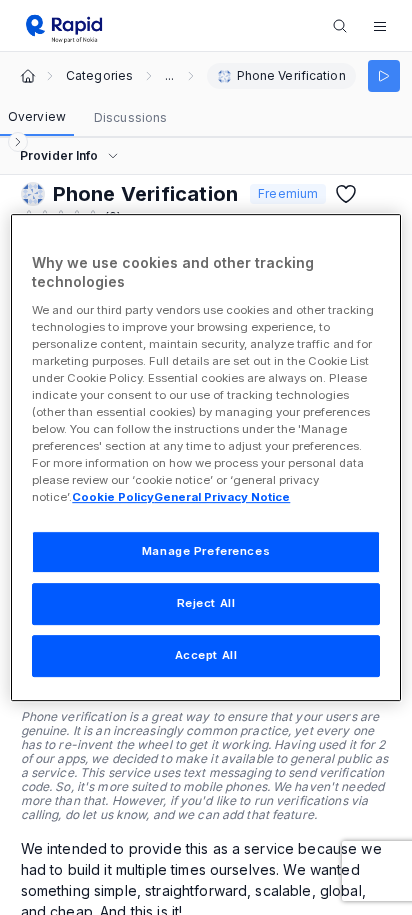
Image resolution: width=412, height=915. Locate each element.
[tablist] (87, 118)
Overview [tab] (37, 116)
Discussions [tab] (130, 117)
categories (99, 76)
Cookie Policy (113, 498)
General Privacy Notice (222, 498)
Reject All (206, 604)
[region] (205, 458)
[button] (380, 26)
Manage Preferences (206, 552)
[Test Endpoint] (384, 76)
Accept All (206, 655)
